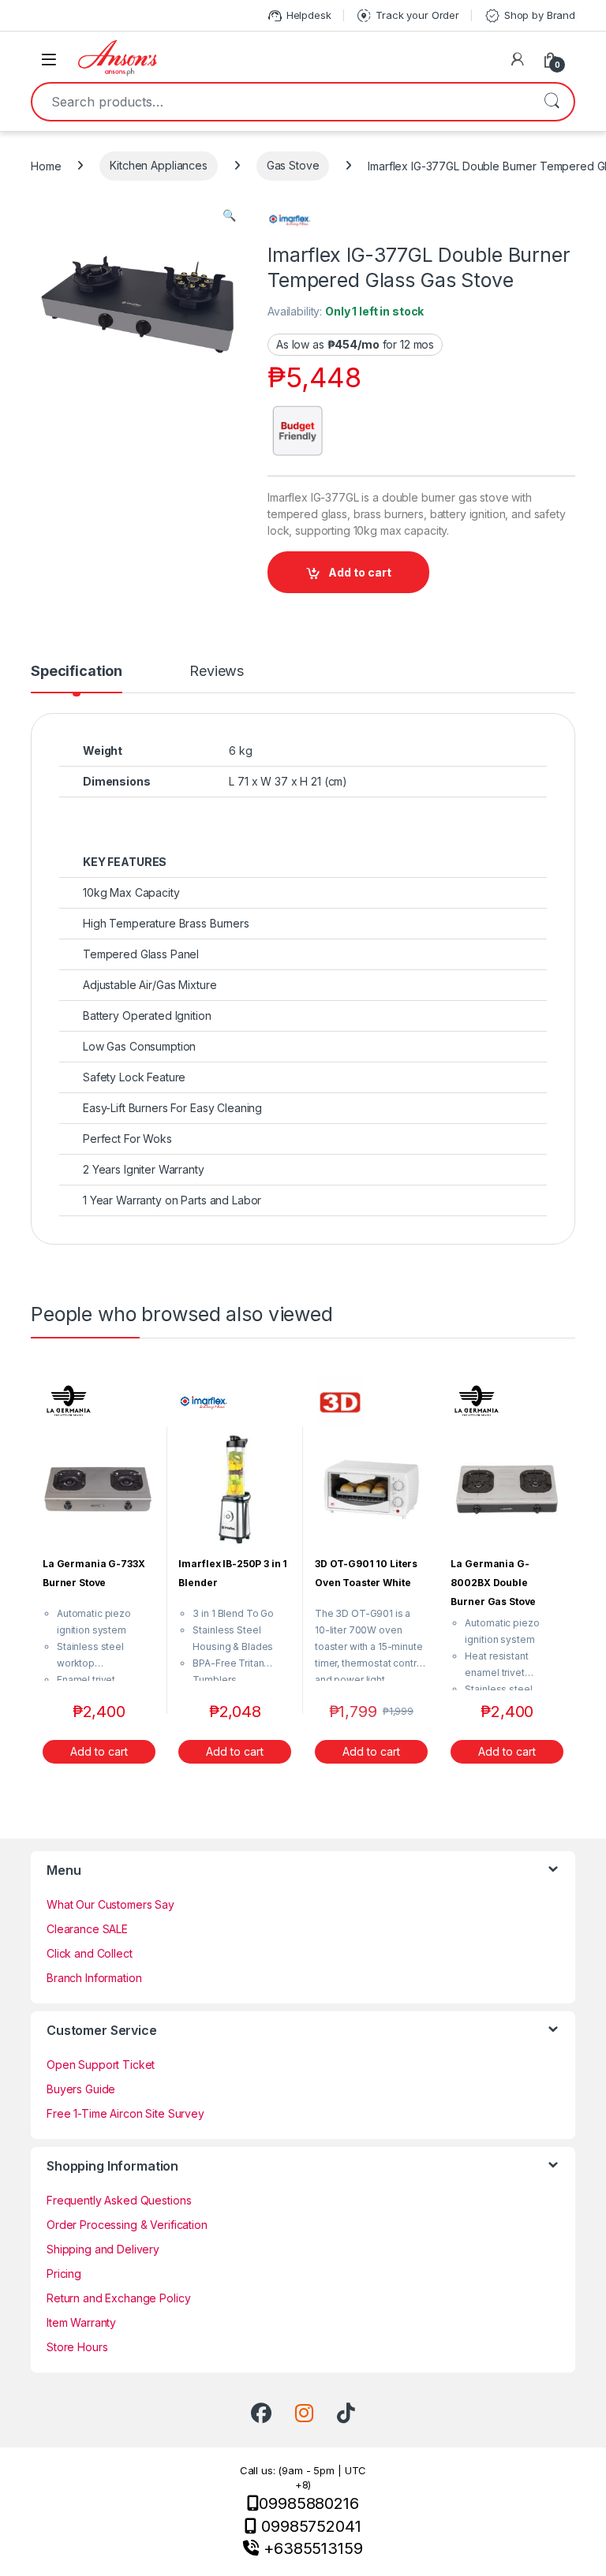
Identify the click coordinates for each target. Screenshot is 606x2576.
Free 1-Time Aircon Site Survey (125, 2113)
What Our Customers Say (110, 1904)
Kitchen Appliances (158, 165)
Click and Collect (90, 1953)
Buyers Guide (81, 2089)
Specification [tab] (77, 672)
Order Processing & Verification (127, 2225)
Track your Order (407, 16)
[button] (229, 215)
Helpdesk (299, 16)
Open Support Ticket (101, 2065)
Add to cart (360, 572)
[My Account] (518, 59)
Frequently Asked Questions (119, 2200)
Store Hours (77, 2347)
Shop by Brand (529, 16)
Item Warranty (81, 2322)
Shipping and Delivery (103, 2249)
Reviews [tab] (217, 672)
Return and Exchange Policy (118, 2298)
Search (552, 102)
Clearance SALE (87, 1929)
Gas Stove (293, 165)
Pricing (64, 2274)
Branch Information (94, 1978)
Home (46, 165)
